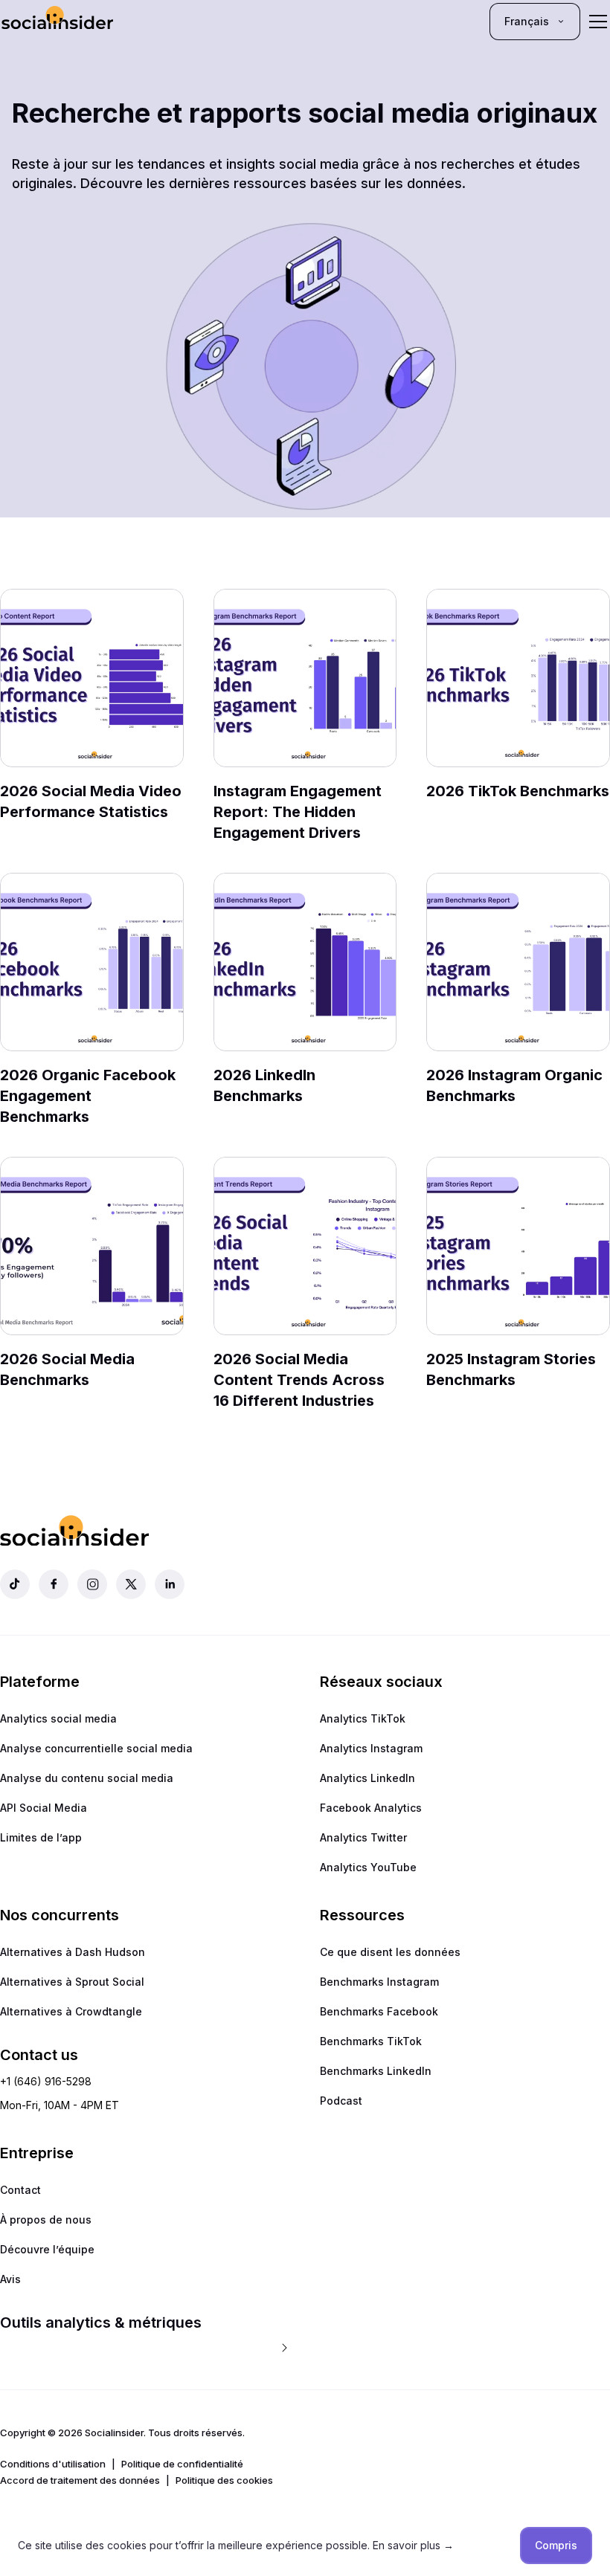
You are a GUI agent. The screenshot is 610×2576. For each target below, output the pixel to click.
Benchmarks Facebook (379, 2011)
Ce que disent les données (390, 1952)
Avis (10, 2279)
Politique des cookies (224, 2480)
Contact (20, 2190)
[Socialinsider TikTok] (15, 1584)
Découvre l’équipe (47, 2249)
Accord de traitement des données (80, 2480)
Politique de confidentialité (182, 2464)
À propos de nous (46, 2220)
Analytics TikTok (363, 1718)
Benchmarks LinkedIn (376, 2071)
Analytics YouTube (368, 1867)
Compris (556, 2545)
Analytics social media (58, 1718)
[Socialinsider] (57, 21)
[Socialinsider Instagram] (92, 1584)
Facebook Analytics (371, 1808)
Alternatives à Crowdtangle (71, 2011)
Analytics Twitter (363, 1837)
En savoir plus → (413, 2545)
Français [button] (527, 21)
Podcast (341, 2101)
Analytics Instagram (371, 1748)
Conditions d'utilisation (53, 2464)
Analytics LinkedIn (367, 1778)
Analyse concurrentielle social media (96, 1748)
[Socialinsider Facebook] (54, 1584)
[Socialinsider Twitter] (131, 1584)
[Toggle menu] (598, 22)
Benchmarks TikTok (371, 2041)
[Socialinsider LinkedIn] (170, 1584)
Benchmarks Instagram (379, 1982)
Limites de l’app (41, 1837)
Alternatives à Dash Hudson (73, 1952)
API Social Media (44, 1808)
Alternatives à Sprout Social (72, 1982)
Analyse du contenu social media (87, 1778)
